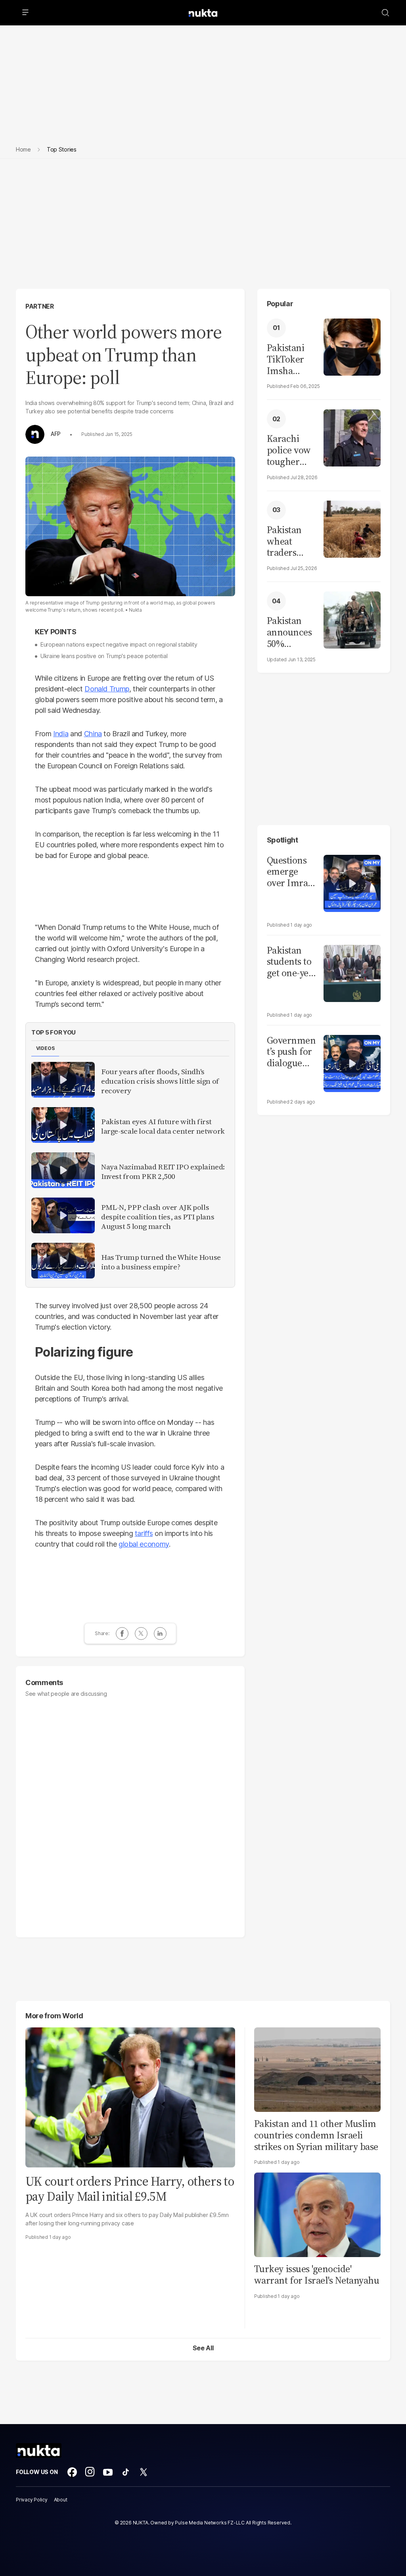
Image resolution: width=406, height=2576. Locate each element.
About (61, 2500)
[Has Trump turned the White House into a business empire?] (63, 1261)
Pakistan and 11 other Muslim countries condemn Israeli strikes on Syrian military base (316, 2135)
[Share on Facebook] (122, 1634)
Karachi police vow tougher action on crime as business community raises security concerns (291, 450)
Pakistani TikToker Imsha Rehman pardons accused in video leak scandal (288, 359)
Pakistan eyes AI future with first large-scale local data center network (163, 1127)
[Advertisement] (203, 230)
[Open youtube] (108, 2472)
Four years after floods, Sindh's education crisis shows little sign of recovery (160, 1081)
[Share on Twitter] (141, 1634)
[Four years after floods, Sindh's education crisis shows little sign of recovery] (63, 1080)
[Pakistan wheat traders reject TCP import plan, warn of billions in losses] (352, 528)
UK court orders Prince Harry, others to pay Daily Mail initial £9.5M (130, 2189)
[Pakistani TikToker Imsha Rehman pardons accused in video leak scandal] (352, 346)
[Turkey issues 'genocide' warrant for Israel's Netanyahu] (317, 2214)
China (93, 734)
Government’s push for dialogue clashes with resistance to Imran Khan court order (291, 1052)
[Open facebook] (72, 2472)
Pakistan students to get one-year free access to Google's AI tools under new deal (292, 962)
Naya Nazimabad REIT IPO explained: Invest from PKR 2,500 (163, 1172)
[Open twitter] (144, 2472)
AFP (56, 434)
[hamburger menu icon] (25, 13)
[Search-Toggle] (385, 13)
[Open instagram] (90, 2472)
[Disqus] (130, 1814)
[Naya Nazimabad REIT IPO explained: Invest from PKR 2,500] (63, 1170)
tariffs (144, 1533)
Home (23, 149)
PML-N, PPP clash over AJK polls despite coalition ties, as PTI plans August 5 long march (158, 1217)
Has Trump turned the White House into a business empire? (161, 1262)
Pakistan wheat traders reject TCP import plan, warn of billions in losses (289, 541)
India (61, 734)
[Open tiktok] (126, 2472)
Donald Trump (107, 689)
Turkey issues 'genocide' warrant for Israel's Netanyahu (317, 2275)
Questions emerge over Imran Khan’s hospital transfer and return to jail (290, 872)
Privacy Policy (32, 2500)
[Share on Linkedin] (160, 1634)
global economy (144, 1544)
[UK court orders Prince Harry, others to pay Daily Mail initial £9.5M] (130, 2097)
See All (203, 2348)
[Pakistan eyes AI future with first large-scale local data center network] (63, 1125)
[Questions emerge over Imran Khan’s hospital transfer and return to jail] (352, 882)
